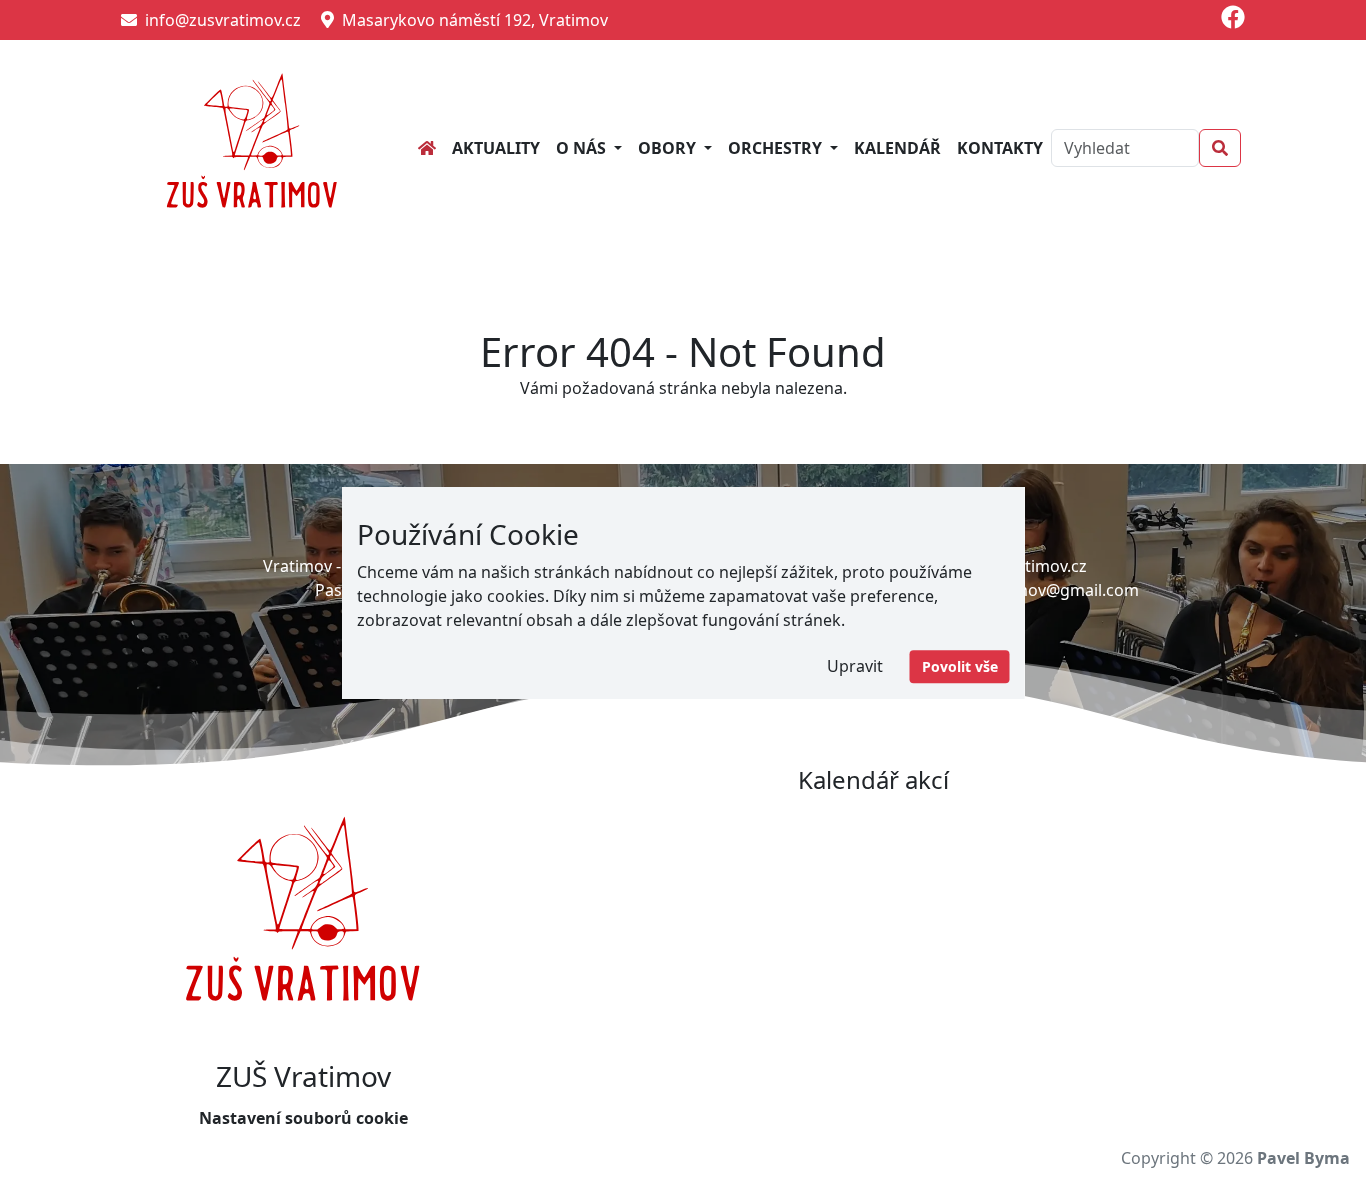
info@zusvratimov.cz (219, 20)
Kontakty (1000, 148)
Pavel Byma (1303, 1158)
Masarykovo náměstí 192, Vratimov (471, 20)
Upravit (855, 666)
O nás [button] (583, 148)
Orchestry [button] (777, 148)
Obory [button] (669, 148)
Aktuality (496, 148)
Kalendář (897, 148)
